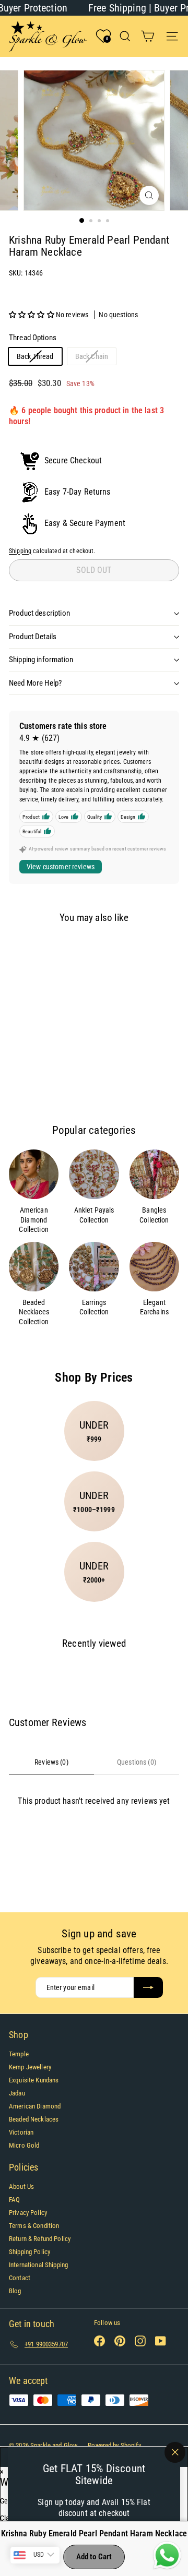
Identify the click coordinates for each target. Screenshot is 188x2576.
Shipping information (41, 660)
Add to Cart (94, 2557)
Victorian (21, 2132)
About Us (21, 2186)
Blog (15, 2291)
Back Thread (39, 358)
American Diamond (35, 2106)
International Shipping (38, 2265)
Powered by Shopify (114, 2445)
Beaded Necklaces (34, 2119)
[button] (32, 315)
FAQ (14, 2200)
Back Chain (96, 358)
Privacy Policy (28, 2213)
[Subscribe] (148, 1987)
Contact (20, 2278)
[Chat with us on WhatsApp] (167, 2556)
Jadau (17, 2093)
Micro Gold (24, 2145)
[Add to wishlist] (25, 950)
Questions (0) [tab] (137, 1762)
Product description (39, 613)
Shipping (20, 551)
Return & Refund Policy (40, 2239)
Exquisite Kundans (34, 2080)
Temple (19, 2054)
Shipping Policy (30, 2252)
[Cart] (148, 36)
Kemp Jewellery (30, 2067)
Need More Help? (35, 683)
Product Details (33, 637)
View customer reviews (61, 867)
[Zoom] (149, 195)
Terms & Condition (34, 2226)
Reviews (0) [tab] (51, 1762)
